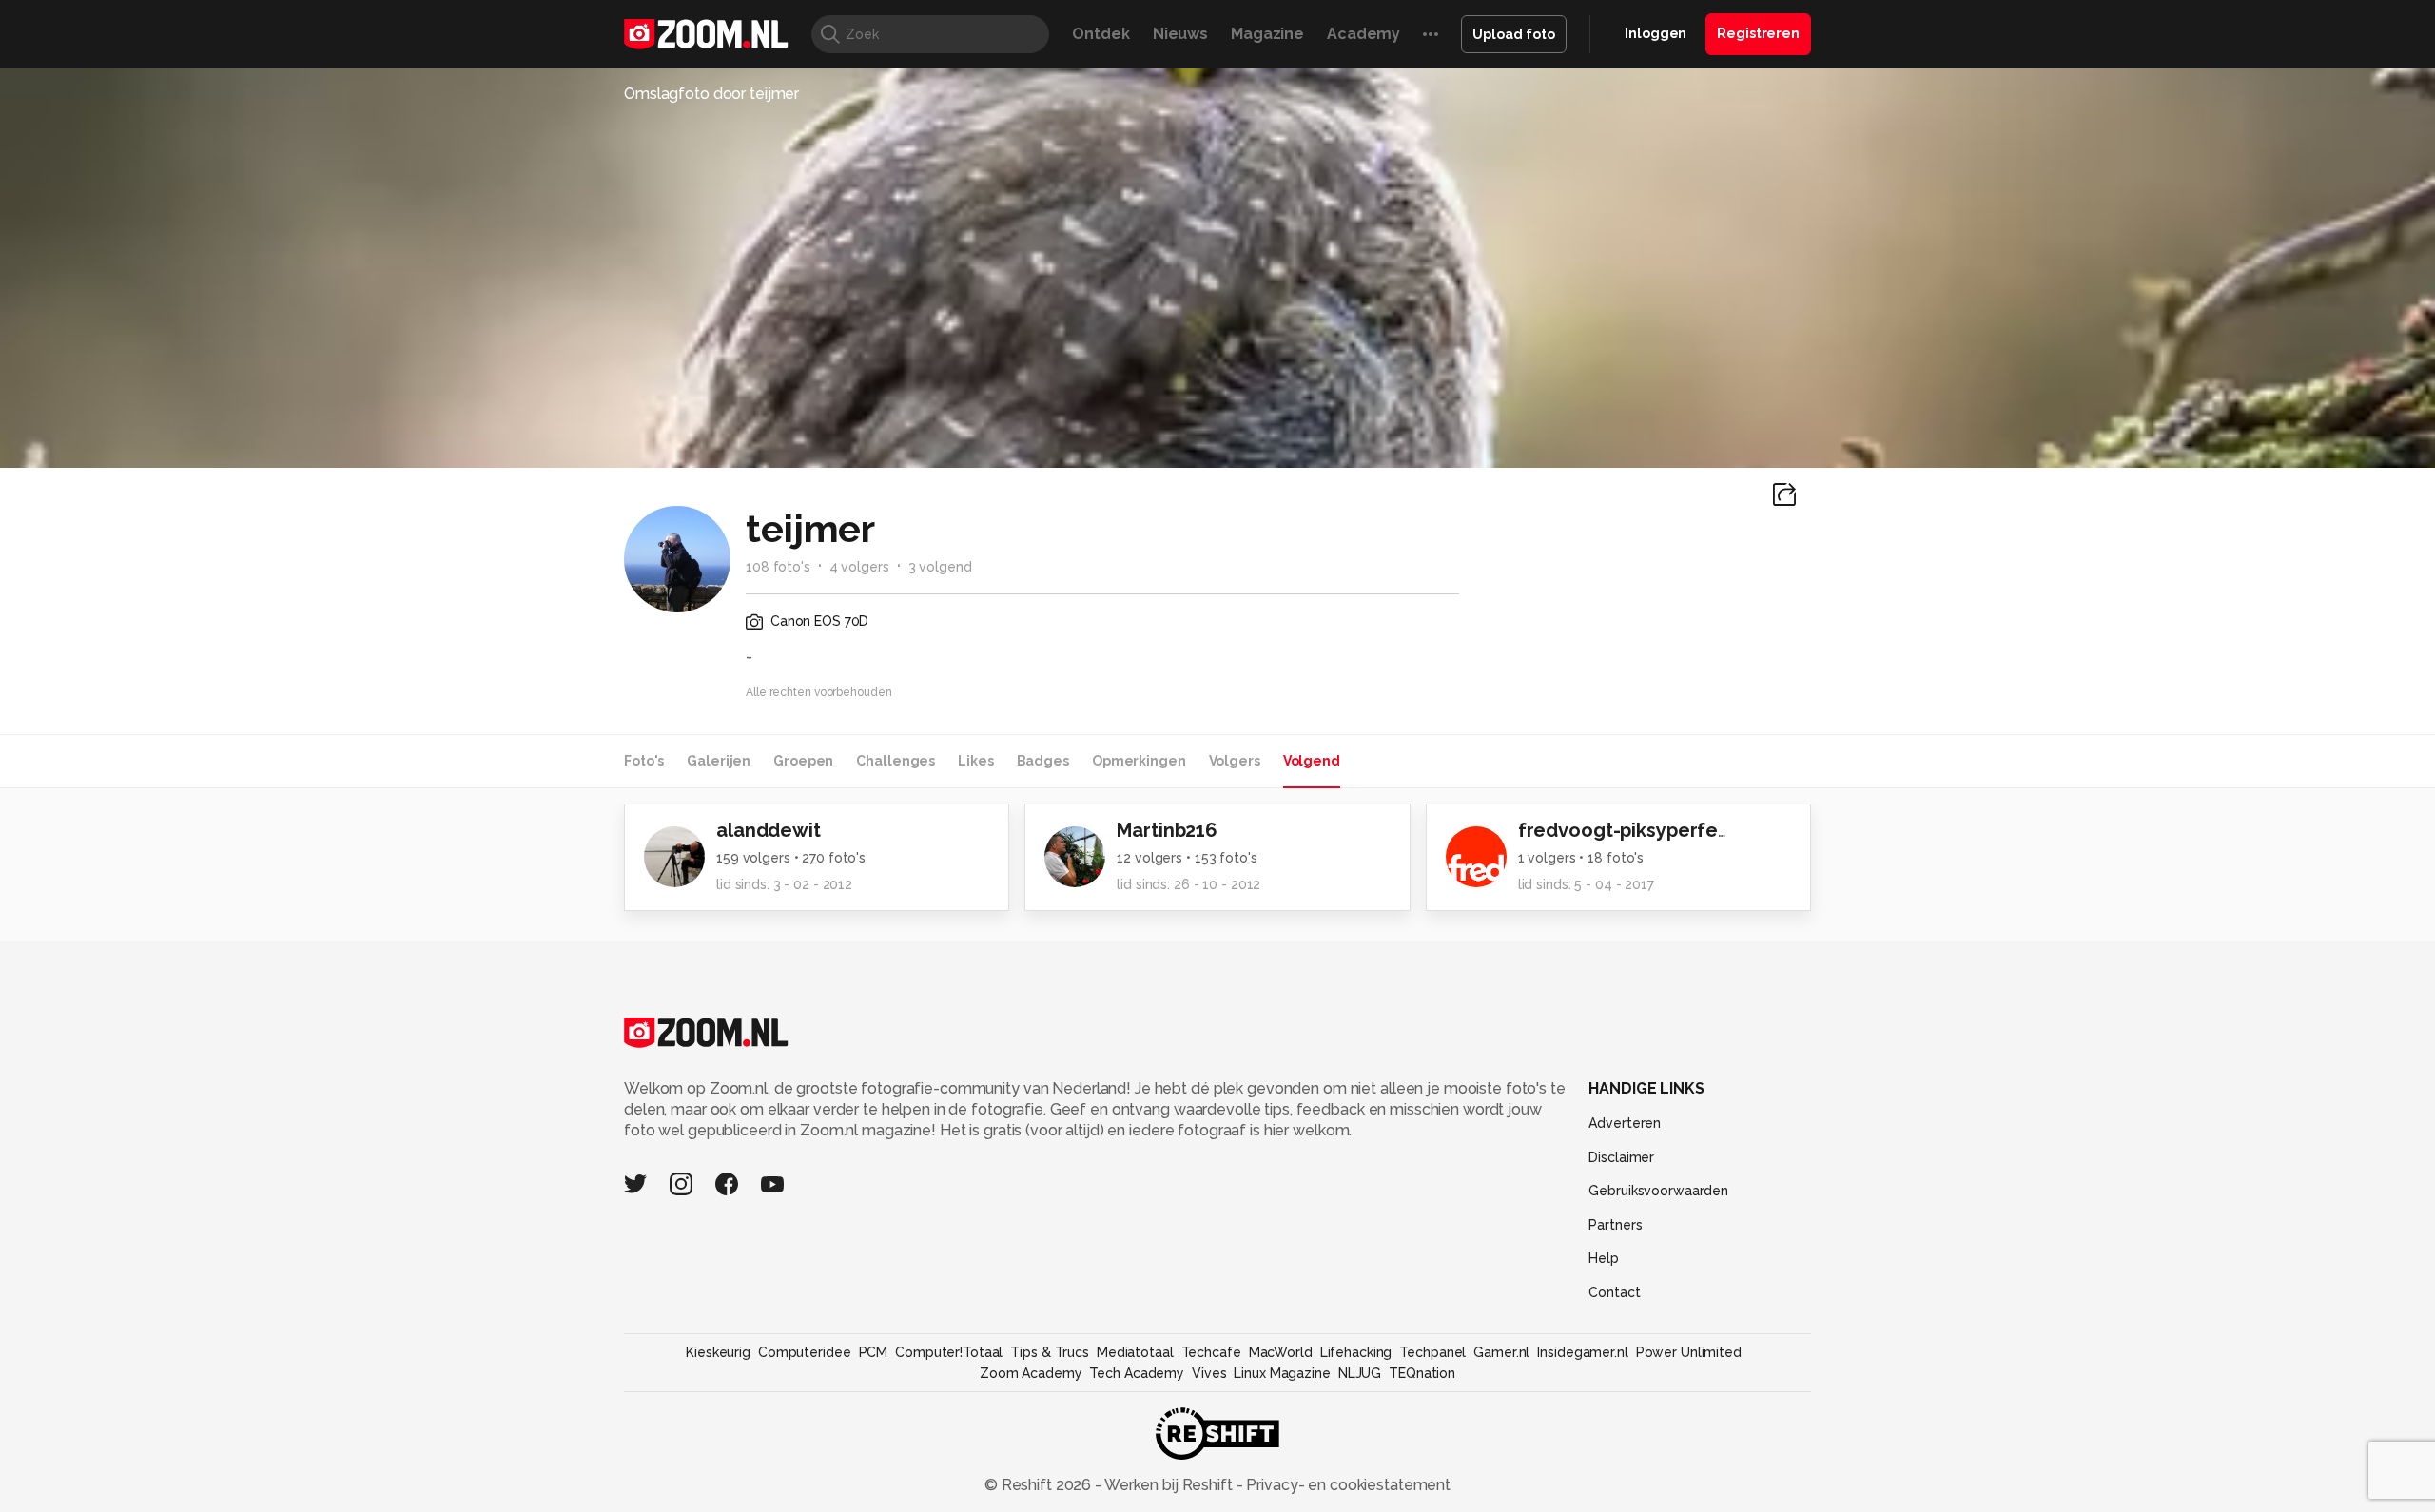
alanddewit (769, 830)
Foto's (644, 761)
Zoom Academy (1031, 1373)
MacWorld (1281, 1352)
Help (1604, 1258)
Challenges (896, 761)
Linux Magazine (1282, 1373)
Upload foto (1514, 34)
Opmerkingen (1139, 761)
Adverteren (1625, 1123)
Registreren (1758, 33)
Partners (1615, 1225)
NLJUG (1360, 1373)
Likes (975, 761)
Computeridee (805, 1352)
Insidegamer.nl (1582, 1352)
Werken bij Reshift (1169, 1485)
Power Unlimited (1689, 1352)
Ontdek (1101, 34)
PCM (874, 1352)
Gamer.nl (1501, 1352)
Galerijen (719, 761)
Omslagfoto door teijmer (711, 94)
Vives (1209, 1373)
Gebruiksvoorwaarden (1658, 1191)
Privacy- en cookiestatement (1346, 1485)
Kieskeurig (718, 1352)
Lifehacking (1356, 1352)
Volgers (1235, 761)
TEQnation (1422, 1373)
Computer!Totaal (949, 1352)
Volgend (1312, 761)
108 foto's (778, 567)
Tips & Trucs (1050, 1352)
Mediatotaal (1135, 1352)
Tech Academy (1137, 1373)
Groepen (803, 761)
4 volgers (859, 567)
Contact (1614, 1292)
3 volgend (940, 567)
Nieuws (1180, 34)
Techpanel (1432, 1352)
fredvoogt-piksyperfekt (1627, 830)
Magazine (1267, 34)
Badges (1043, 761)
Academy (1364, 34)
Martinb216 (1167, 830)
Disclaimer (1621, 1157)
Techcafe (1211, 1352)
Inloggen (1656, 33)
